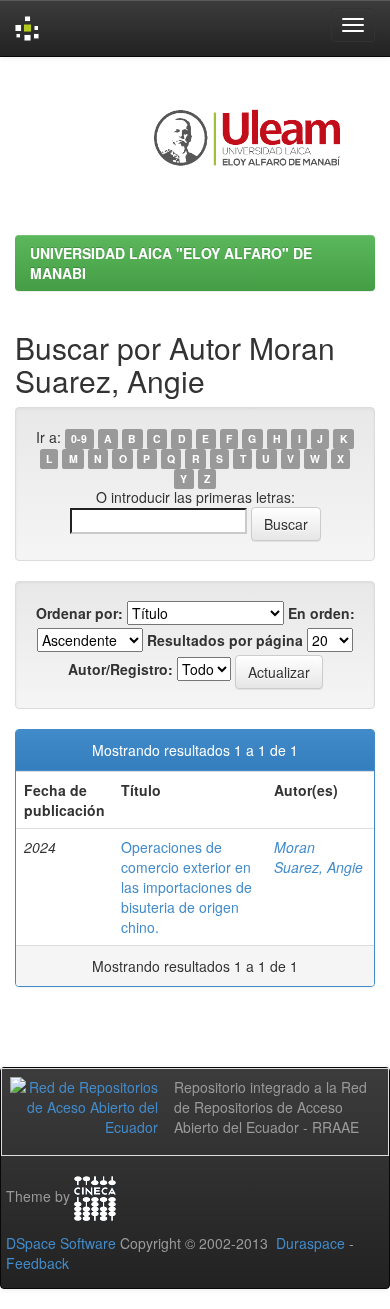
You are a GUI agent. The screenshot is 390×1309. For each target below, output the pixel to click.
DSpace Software (61, 1243)
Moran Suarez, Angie (318, 857)
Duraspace (310, 1243)
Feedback (37, 1263)
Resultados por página (225, 640)
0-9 (79, 438)
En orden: (321, 613)
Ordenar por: (79, 613)
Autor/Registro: (120, 669)
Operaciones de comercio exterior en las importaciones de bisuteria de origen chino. (186, 887)
